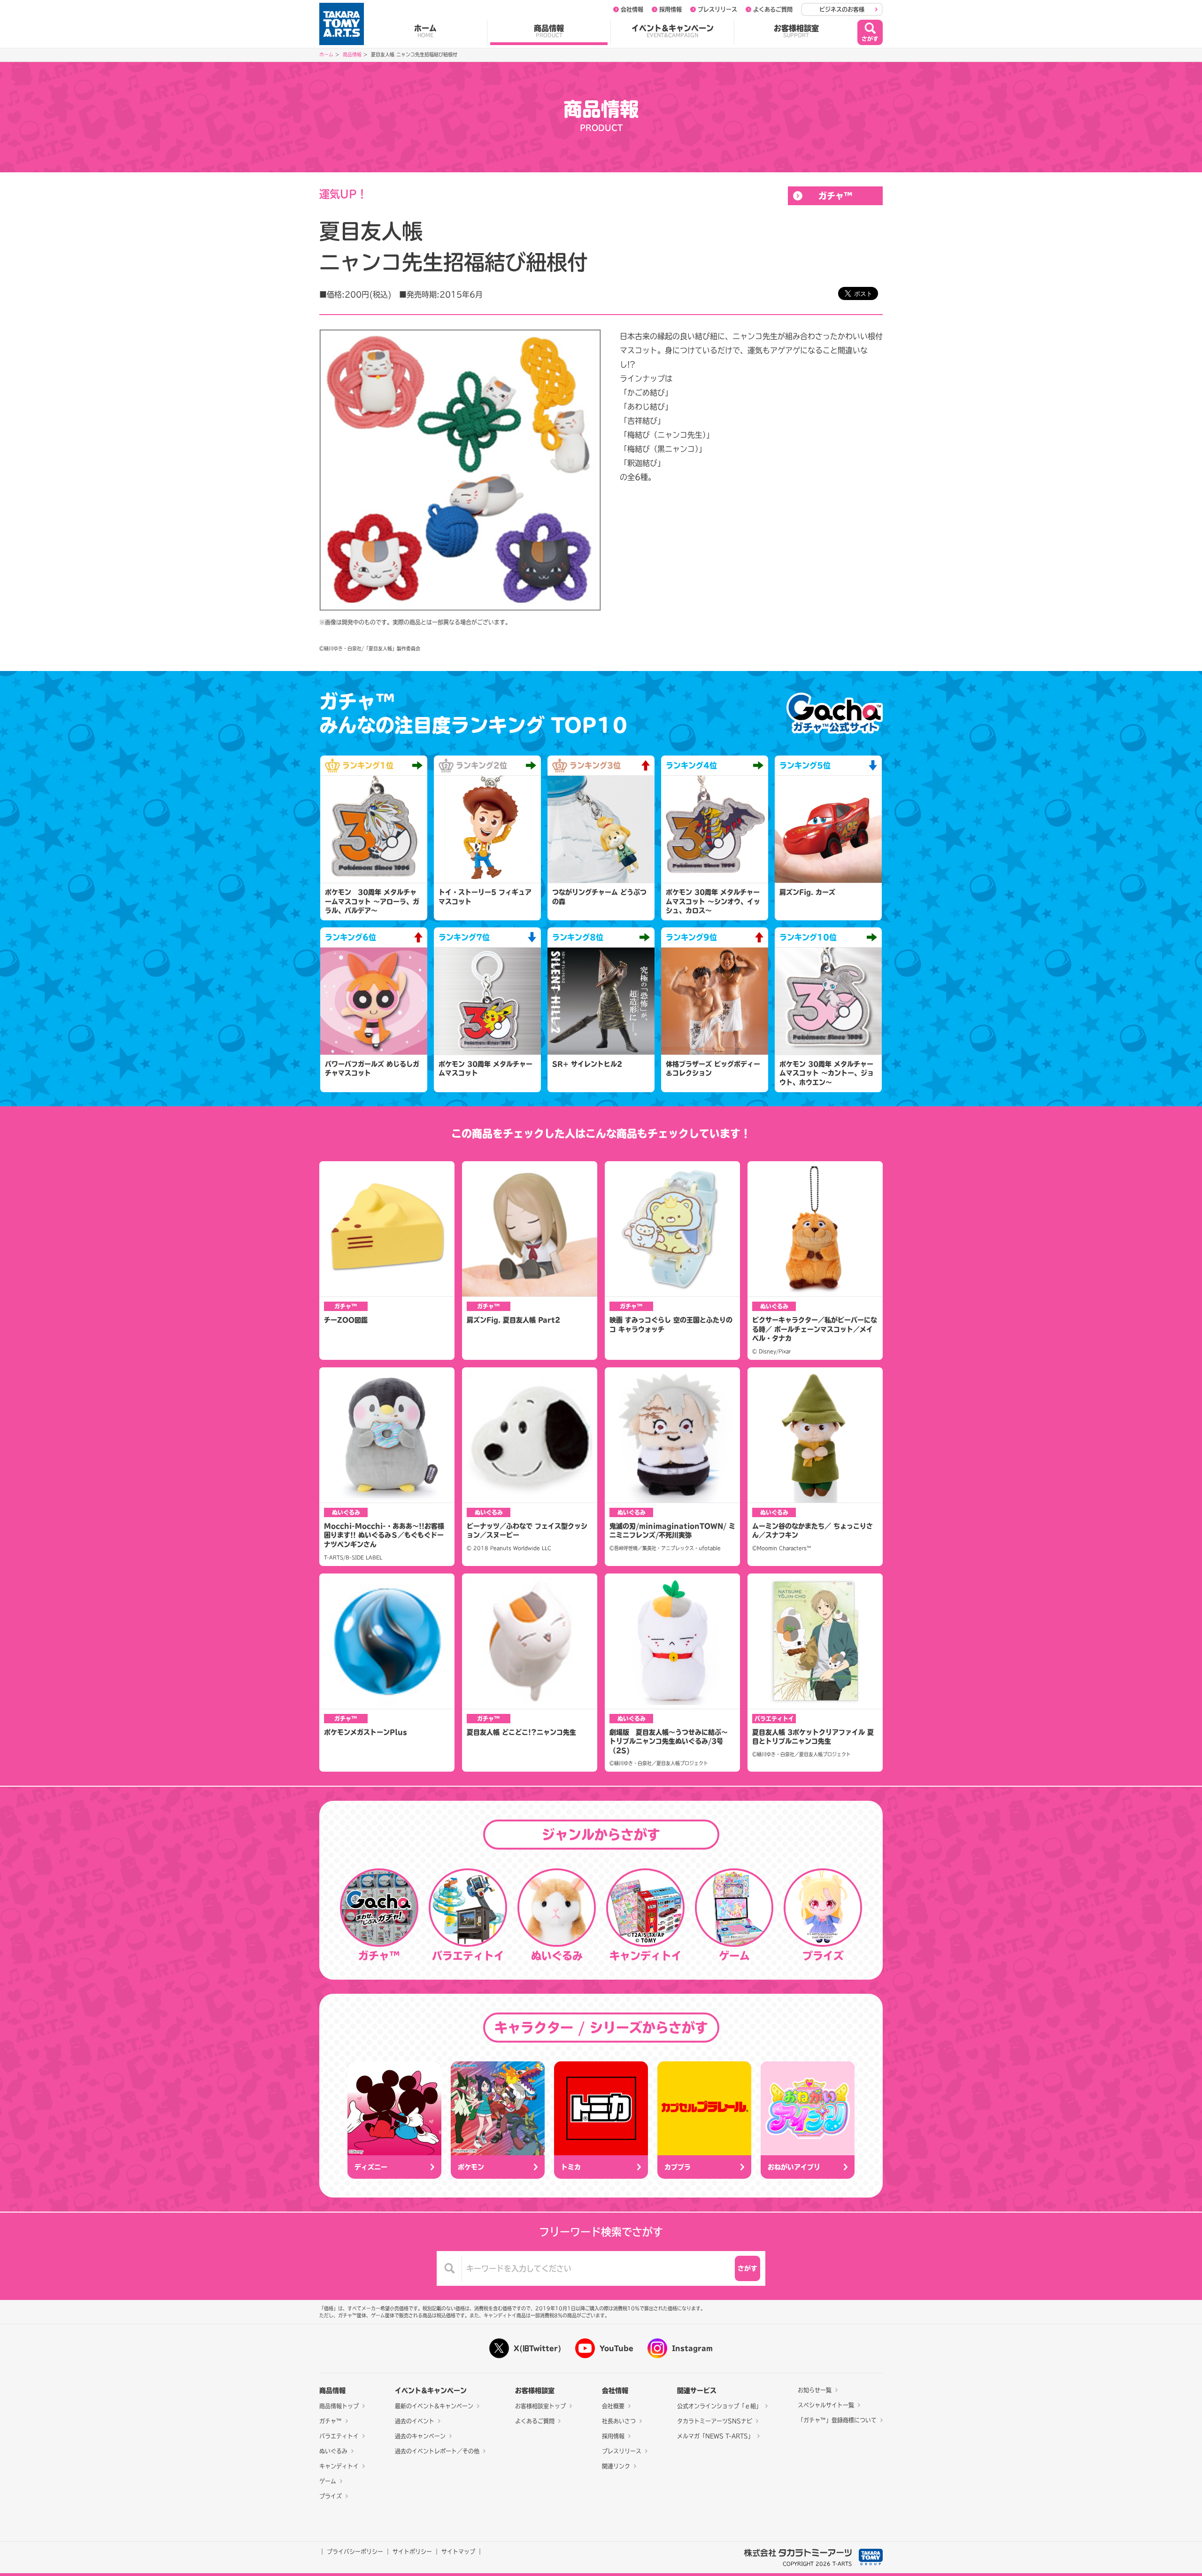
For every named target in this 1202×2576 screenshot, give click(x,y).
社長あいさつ (619, 2421)
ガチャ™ (836, 196)
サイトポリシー (412, 2552)
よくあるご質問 (773, 9)
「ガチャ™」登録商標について (837, 2420)
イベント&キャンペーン (673, 31)
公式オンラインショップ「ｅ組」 (719, 2406)
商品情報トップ (339, 2406)
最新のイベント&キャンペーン (434, 2406)
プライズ (331, 2496)
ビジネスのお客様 (842, 9)
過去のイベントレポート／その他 (437, 2451)
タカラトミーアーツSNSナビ (715, 2421)
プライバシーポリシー (355, 2552)
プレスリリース (717, 9)
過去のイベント (415, 2421)
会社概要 (613, 2406)
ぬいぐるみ (333, 2451)
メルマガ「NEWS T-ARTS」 (715, 2436)
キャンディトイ (339, 2466)
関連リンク (616, 2466)
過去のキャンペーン (420, 2436)
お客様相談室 (796, 31)
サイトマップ (458, 2552)
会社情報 (632, 9)
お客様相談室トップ (540, 2406)
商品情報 (549, 31)
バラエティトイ (339, 2436)
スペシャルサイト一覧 (826, 2405)
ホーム (425, 31)
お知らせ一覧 (815, 2390)
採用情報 (670, 9)
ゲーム (328, 2481)
